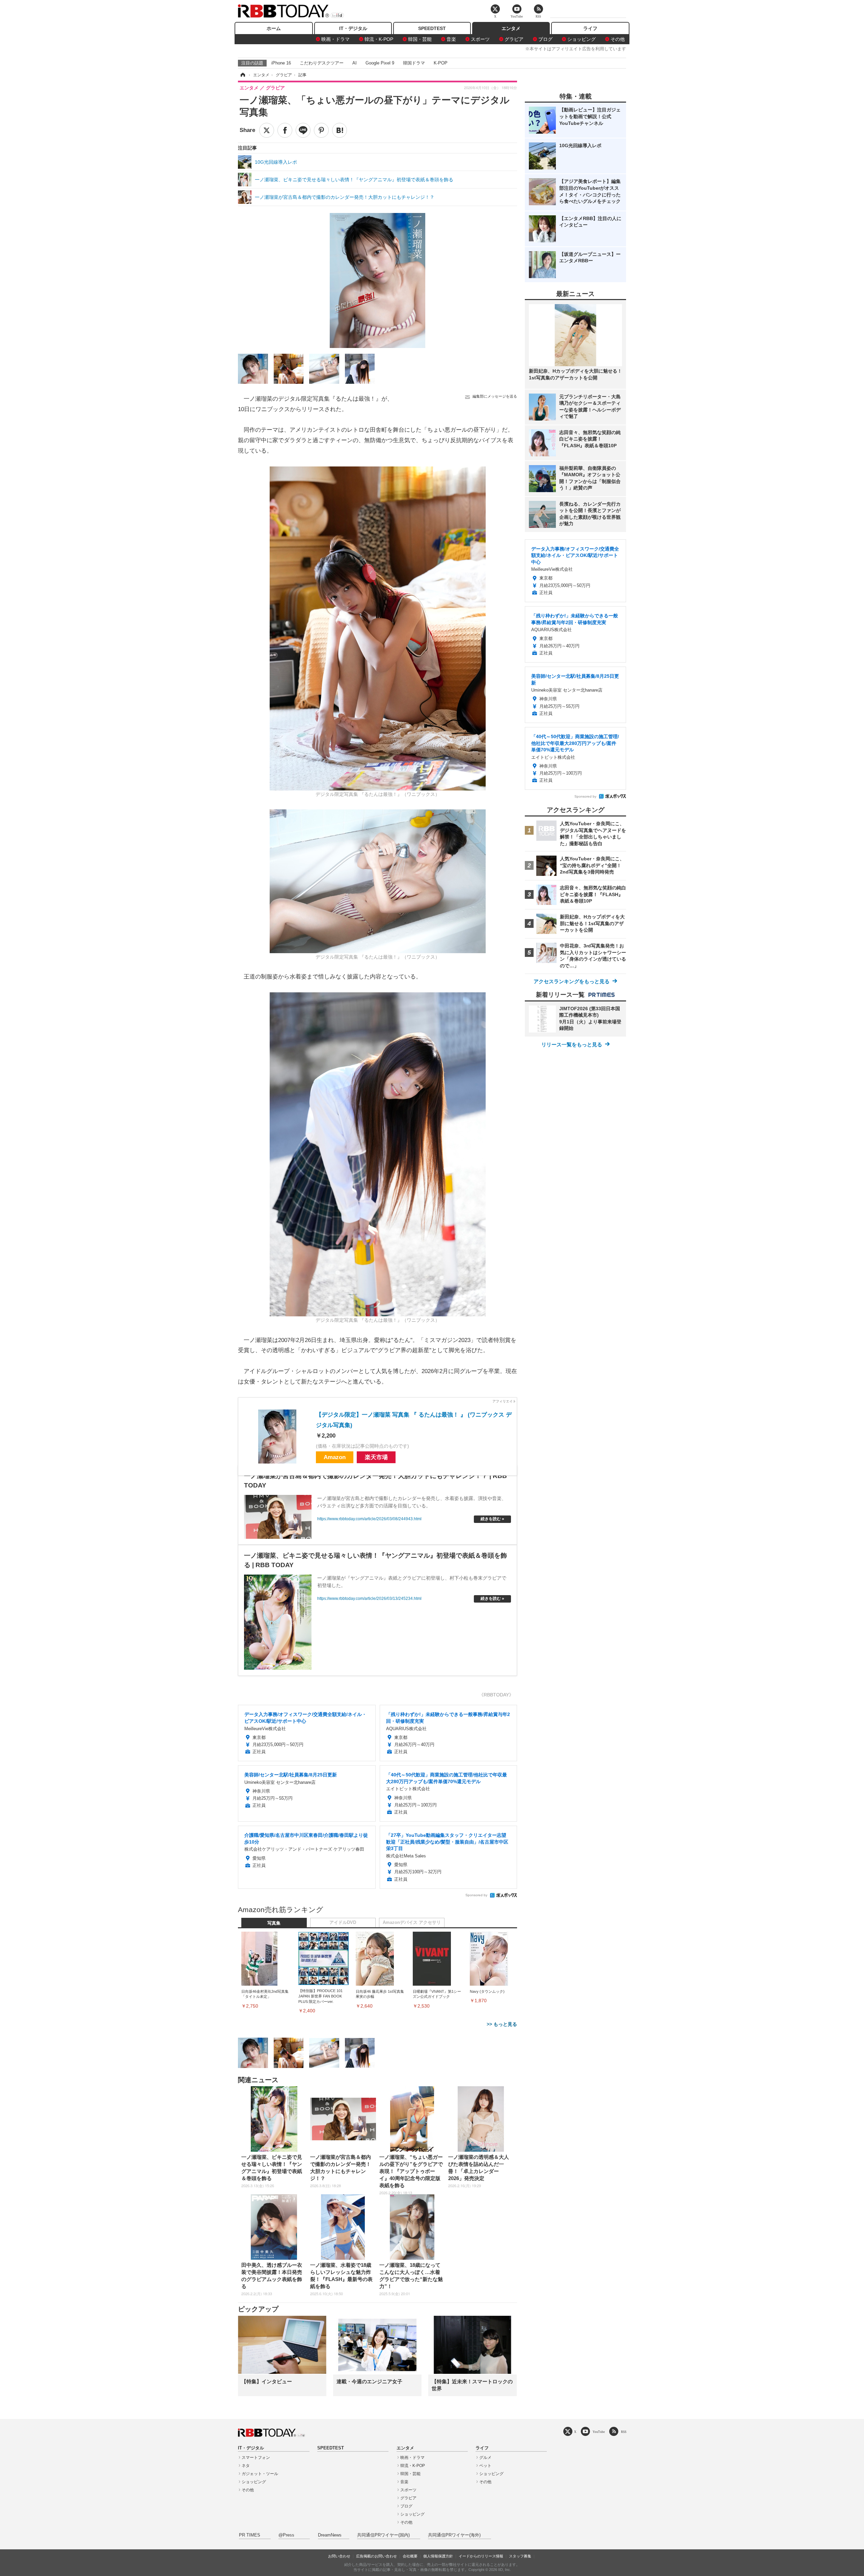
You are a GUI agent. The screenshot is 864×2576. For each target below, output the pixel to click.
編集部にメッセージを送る (495, 396)
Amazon (335, 1457)
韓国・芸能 (420, 39)
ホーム (274, 28)
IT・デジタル (353, 28)
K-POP (441, 63)
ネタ (246, 2466)
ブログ (545, 39)
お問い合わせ (339, 2556)
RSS (624, 2432)
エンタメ (511, 28)
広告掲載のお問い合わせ (376, 2556)
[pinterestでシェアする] (321, 130)
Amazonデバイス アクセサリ (412, 1923)
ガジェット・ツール (260, 2474)
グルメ (485, 2458)
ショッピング (582, 39)
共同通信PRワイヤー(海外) (454, 2535)
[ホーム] (242, 75)
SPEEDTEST (432, 28)
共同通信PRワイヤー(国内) (383, 2535)
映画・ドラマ (335, 39)
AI (355, 63)
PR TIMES (250, 2535)
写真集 (274, 1923)
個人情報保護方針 (438, 2556)
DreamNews (330, 2535)
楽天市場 (376, 1457)
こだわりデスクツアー (322, 63)
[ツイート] (267, 130)
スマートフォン (256, 2458)
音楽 (451, 39)
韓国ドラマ (414, 63)
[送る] (303, 130)
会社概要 (410, 2556)
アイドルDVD (343, 1923)
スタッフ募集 (520, 2556)
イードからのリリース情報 (481, 2556)
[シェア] (285, 130)
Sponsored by (476, 1895)
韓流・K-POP (379, 39)
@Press (286, 2535)
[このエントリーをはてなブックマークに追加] (340, 130)
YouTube (599, 2432)
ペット (485, 2466)
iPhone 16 (281, 63)
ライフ (590, 28)
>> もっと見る (502, 2024)
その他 (618, 39)
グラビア (514, 39)
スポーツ (480, 39)
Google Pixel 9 (380, 63)
